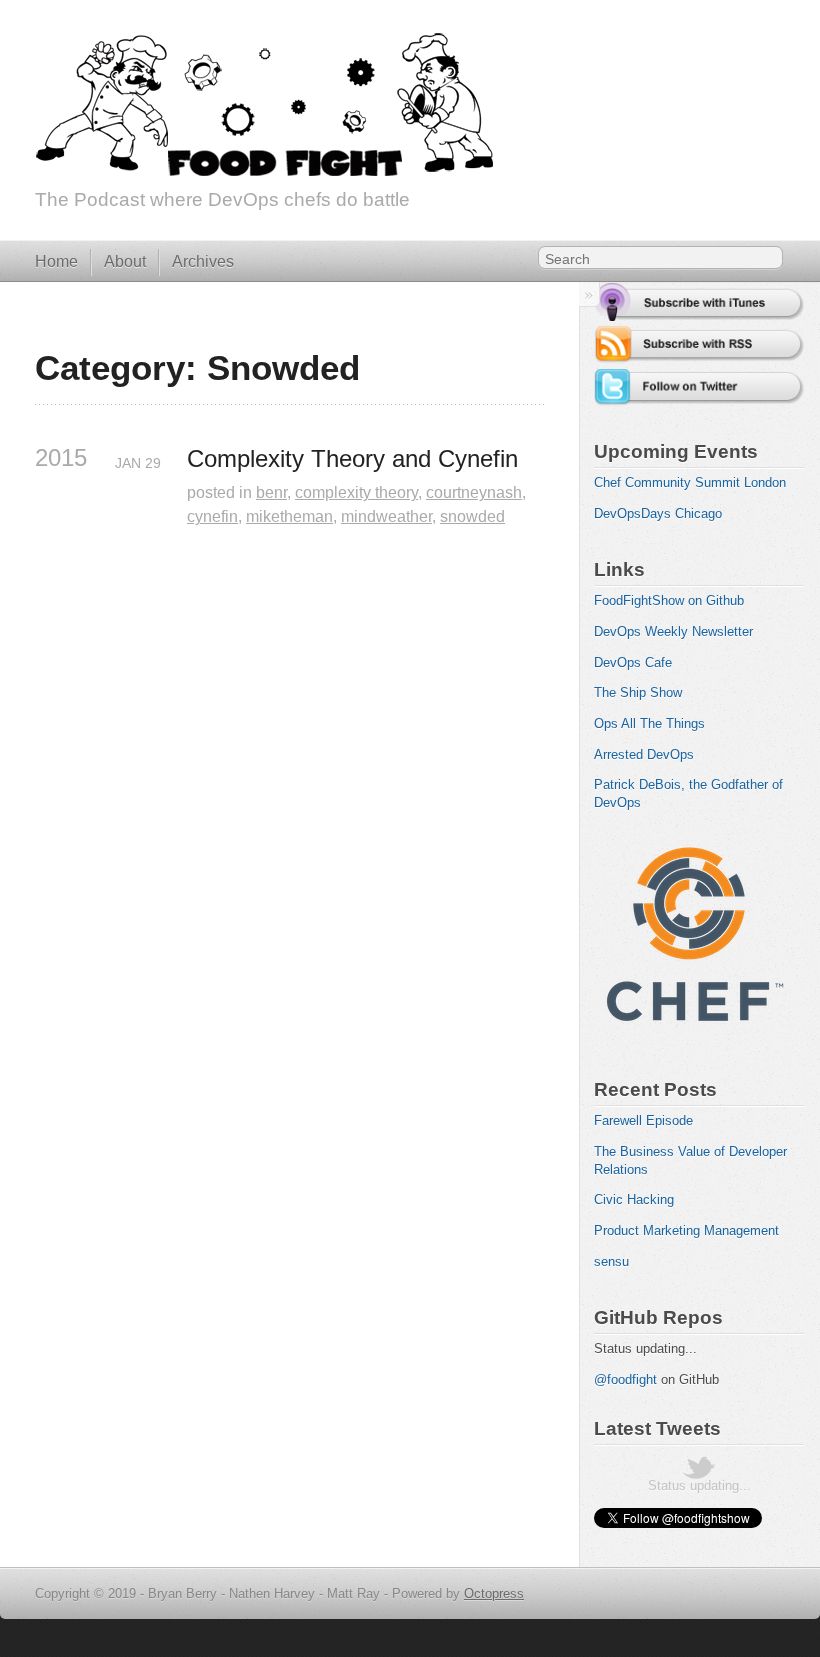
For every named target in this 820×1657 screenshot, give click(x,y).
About (125, 261)
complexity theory (356, 492)
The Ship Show (638, 692)
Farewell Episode (643, 1120)
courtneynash (474, 492)
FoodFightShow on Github (669, 600)
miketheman (289, 516)
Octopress (494, 1593)
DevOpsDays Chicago (658, 513)
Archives (203, 261)
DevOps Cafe (633, 662)
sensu (611, 1261)
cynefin (212, 516)
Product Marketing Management (686, 1230)
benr (271, 492)
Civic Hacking (634, 1199)
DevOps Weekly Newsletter (673, 631)
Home (56, 261)
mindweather (386, 516)
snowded (472, 516)
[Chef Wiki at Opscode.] (694, 1039)
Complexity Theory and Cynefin (352, 458)
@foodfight (625, 1379)
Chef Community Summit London (690, 482)
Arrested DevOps (644, 754)
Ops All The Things (649, 723)
